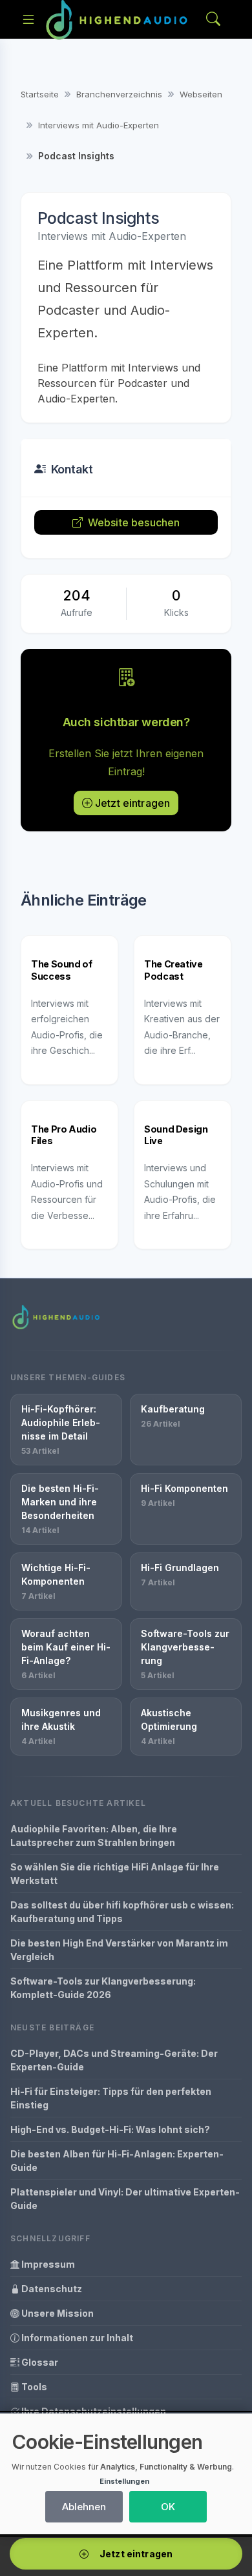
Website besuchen (134, 522)
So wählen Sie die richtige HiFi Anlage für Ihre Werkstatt (115, 1874)
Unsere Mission (57, 2313)
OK (168, 2507)
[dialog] (126, 2474)
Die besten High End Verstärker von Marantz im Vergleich (119, 1950)
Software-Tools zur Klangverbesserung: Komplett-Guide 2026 (103, 1988)
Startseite (40, 94)
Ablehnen (84, 2507)
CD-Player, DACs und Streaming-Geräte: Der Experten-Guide (114, 2060)
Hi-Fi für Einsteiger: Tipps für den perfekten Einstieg (111, 2098)
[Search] (213, 20)
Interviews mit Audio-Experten (99, 125)
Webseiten (201, 94)
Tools (33, 2387)
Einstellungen (124, 2481)
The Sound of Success (62, 970)
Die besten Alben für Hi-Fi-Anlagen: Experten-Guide (117, 2161)
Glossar (39, 2362)
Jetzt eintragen (132, 803)
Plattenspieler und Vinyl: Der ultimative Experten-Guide (125, 2199)
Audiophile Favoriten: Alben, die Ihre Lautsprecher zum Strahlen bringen (94, 1836)
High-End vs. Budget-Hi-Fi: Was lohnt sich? (110, 2129)
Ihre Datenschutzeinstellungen (93, 2411)
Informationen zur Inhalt (76, 2338)
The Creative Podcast (173, 970)
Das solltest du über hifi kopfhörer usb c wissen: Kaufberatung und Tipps (122, 1912)
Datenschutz (51, 2289)
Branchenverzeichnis (119, 94)
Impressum (47, 2264)
